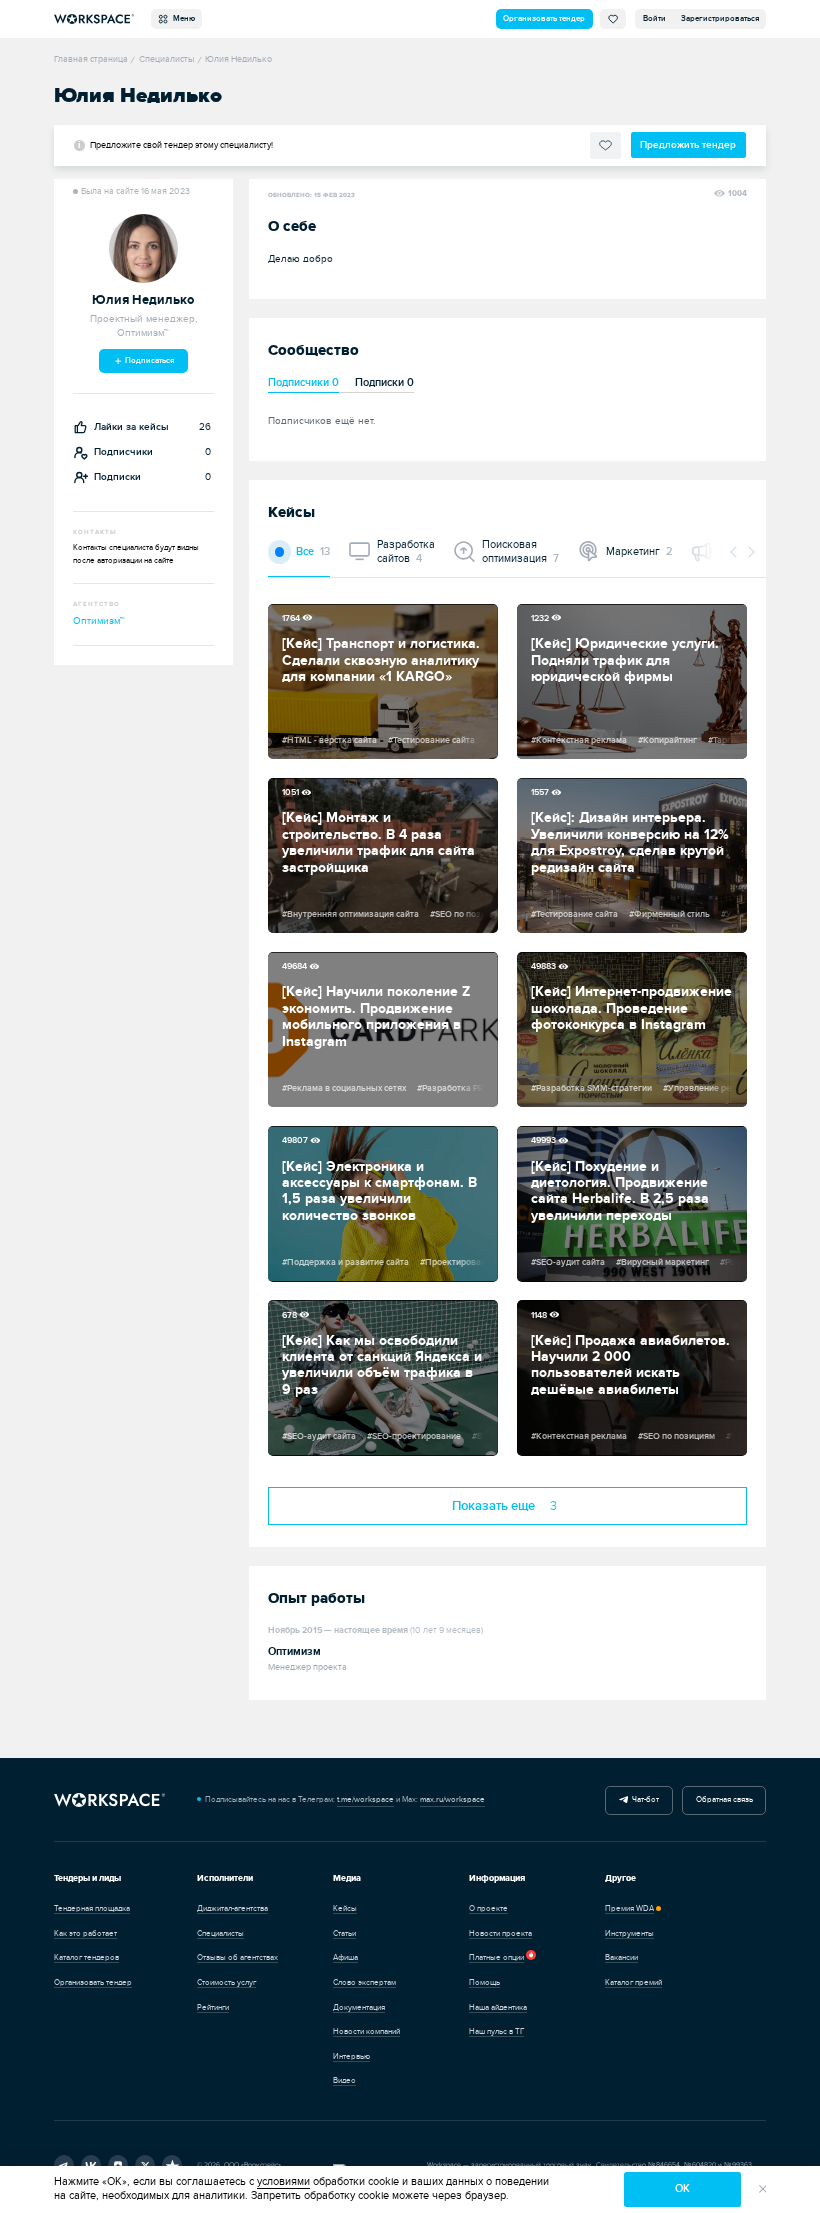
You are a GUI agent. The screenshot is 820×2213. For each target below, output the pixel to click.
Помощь (484, 1982)
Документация (359, 2007)
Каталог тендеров (86, 1957)
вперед (750, 552)
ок (682, 2188)
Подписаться (148, 360)
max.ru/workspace (452, 1799)
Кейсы (345, 1908)
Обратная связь (724, 1799)
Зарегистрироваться (720, 18)
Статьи (344, 1933)
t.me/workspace (365, 1799)
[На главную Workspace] (109, 1800)
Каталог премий (633, 1982)
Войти (654, 18)
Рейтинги (213, 2007)
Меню (182, 18)
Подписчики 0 (303, 382)
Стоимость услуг (226, 1982)
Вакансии (621, 1957)
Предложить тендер (688, 145)
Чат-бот (643, 1799)
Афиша (345, 1957)
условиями (283, 2181)
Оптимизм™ (99, 621)
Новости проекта (500, 1933)
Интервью (351, 2056)
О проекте (488, 1908)
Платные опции (496, 1957)
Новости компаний (366, 2031)
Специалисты (220, 1933)
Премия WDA (629, 1908)
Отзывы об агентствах (237, 1957)
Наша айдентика (498, 2007)
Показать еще (505, 1506)
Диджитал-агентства (232, 1908)
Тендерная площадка (92, 1908)
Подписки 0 (384, 382)
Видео (344, 2080)
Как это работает (85, 1933)
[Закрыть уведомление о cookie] (763, 2190)
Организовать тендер (544, 18)
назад (734, 552)
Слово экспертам (364, 1982)
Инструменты (629, 1933)
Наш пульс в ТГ (496, 2031)
